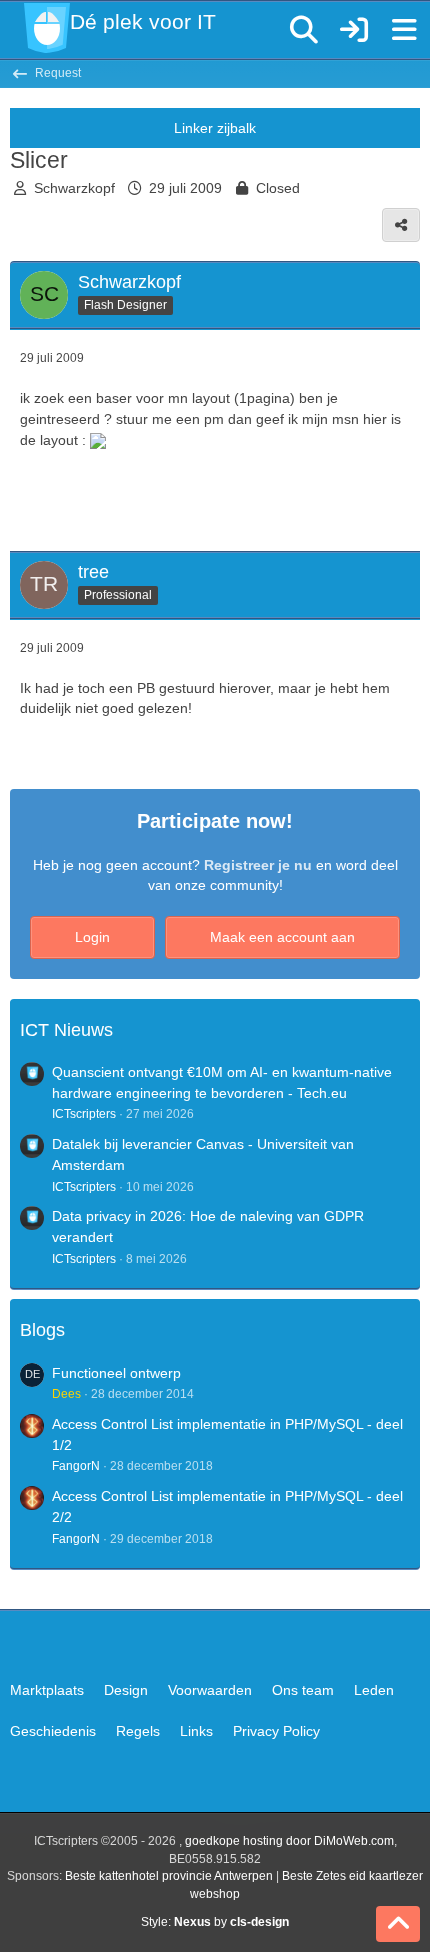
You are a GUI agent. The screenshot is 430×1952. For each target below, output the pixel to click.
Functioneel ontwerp (116, 1373)
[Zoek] (304, 30)
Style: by (215, 1922)
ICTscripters (84, 1114)
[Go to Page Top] (398, 1924)
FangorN (76, 1466)
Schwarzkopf (74, 188)
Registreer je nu (258, 865)
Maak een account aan (282, 937)
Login (92, 937)
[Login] (354, 30)
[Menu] (404, 30)
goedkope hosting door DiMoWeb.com (289, 1841)
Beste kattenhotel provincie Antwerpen (169, 1876)
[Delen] (401, 225)
